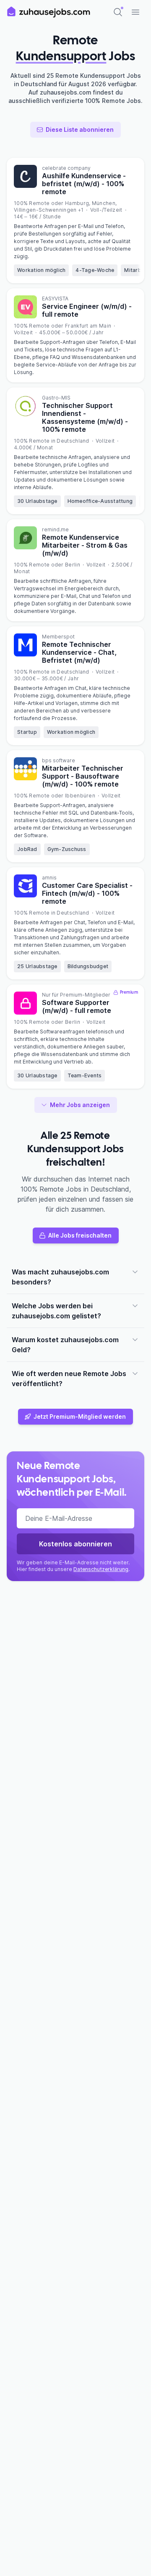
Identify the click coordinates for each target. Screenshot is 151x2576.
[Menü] (135, 12)
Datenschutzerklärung (101, 1569)
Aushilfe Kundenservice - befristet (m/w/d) (84, 184)
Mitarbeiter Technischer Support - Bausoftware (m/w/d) (83, 776)
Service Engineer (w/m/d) (87, 310)
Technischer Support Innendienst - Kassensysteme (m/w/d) (85, 417)
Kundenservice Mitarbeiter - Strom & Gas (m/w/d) (85, 545)
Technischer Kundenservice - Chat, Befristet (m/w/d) (79, 652)
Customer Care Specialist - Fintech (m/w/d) (87, 893)
